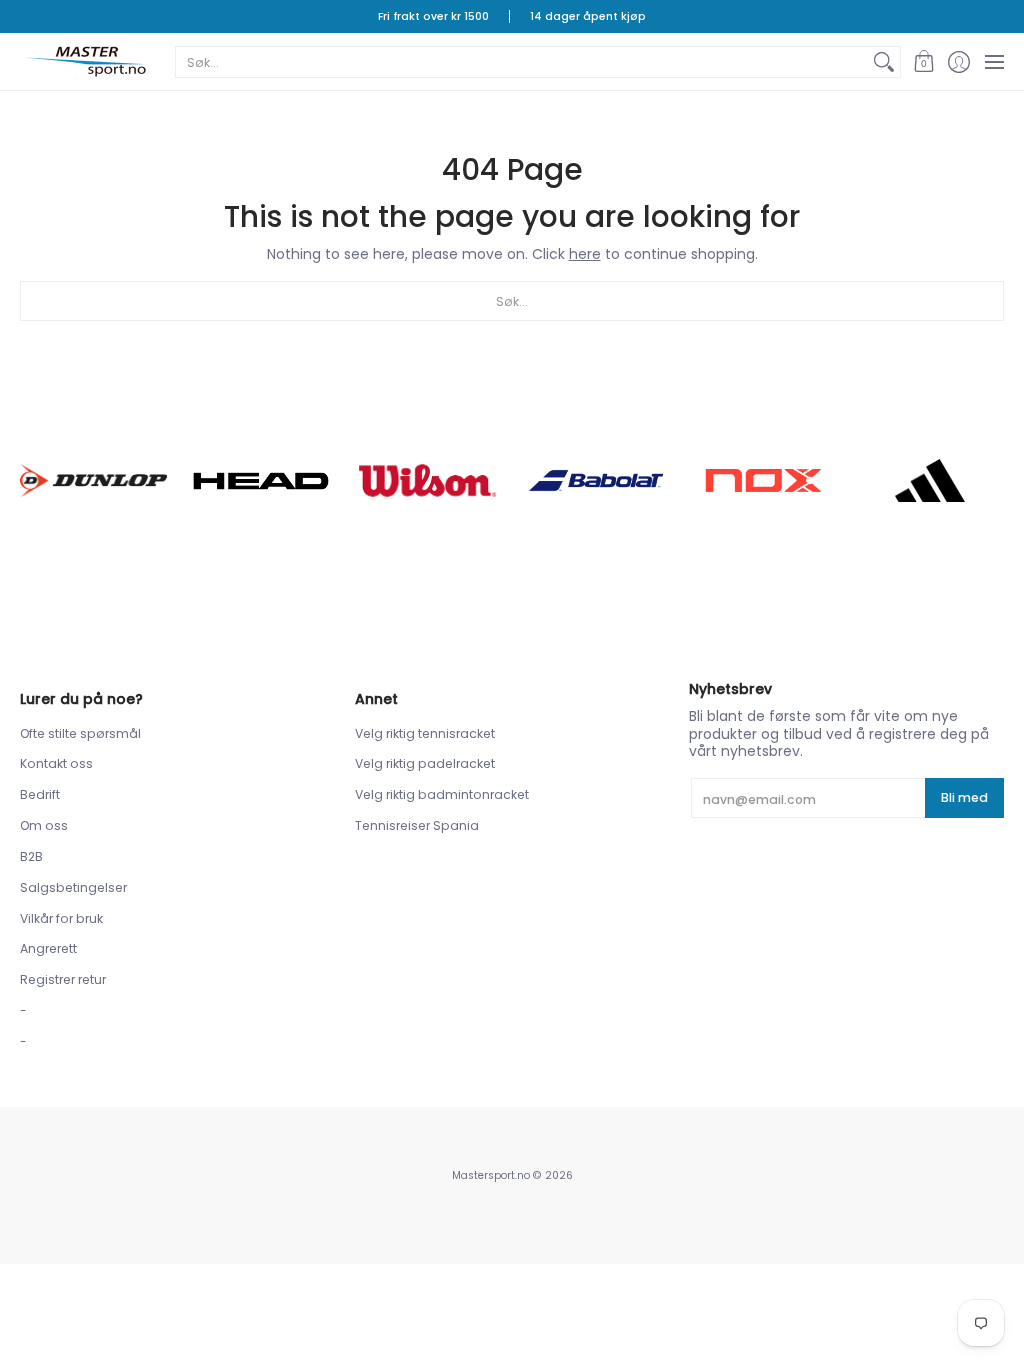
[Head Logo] (260, 481)
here (585, 254)
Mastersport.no (491, 1175)
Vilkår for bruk (61, 918)
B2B (31, 856)
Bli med (964, 797)
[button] (923, 61)
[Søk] (884, 62)
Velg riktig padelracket (425, 763)
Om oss (44, 825)
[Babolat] (595, 481)
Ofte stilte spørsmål (80, 733)
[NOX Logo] (762, 480)
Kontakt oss (56, 763)
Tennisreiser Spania (417, 825)
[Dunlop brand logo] (93, 480)
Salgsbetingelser (73, 887)
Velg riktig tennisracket (425, 733)
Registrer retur (63, 979)
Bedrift (40, 794)
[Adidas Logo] (930, 481)
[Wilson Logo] (428, 480)
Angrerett (48, 948)
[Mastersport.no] (85, 61)
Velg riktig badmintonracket (442, 794)
